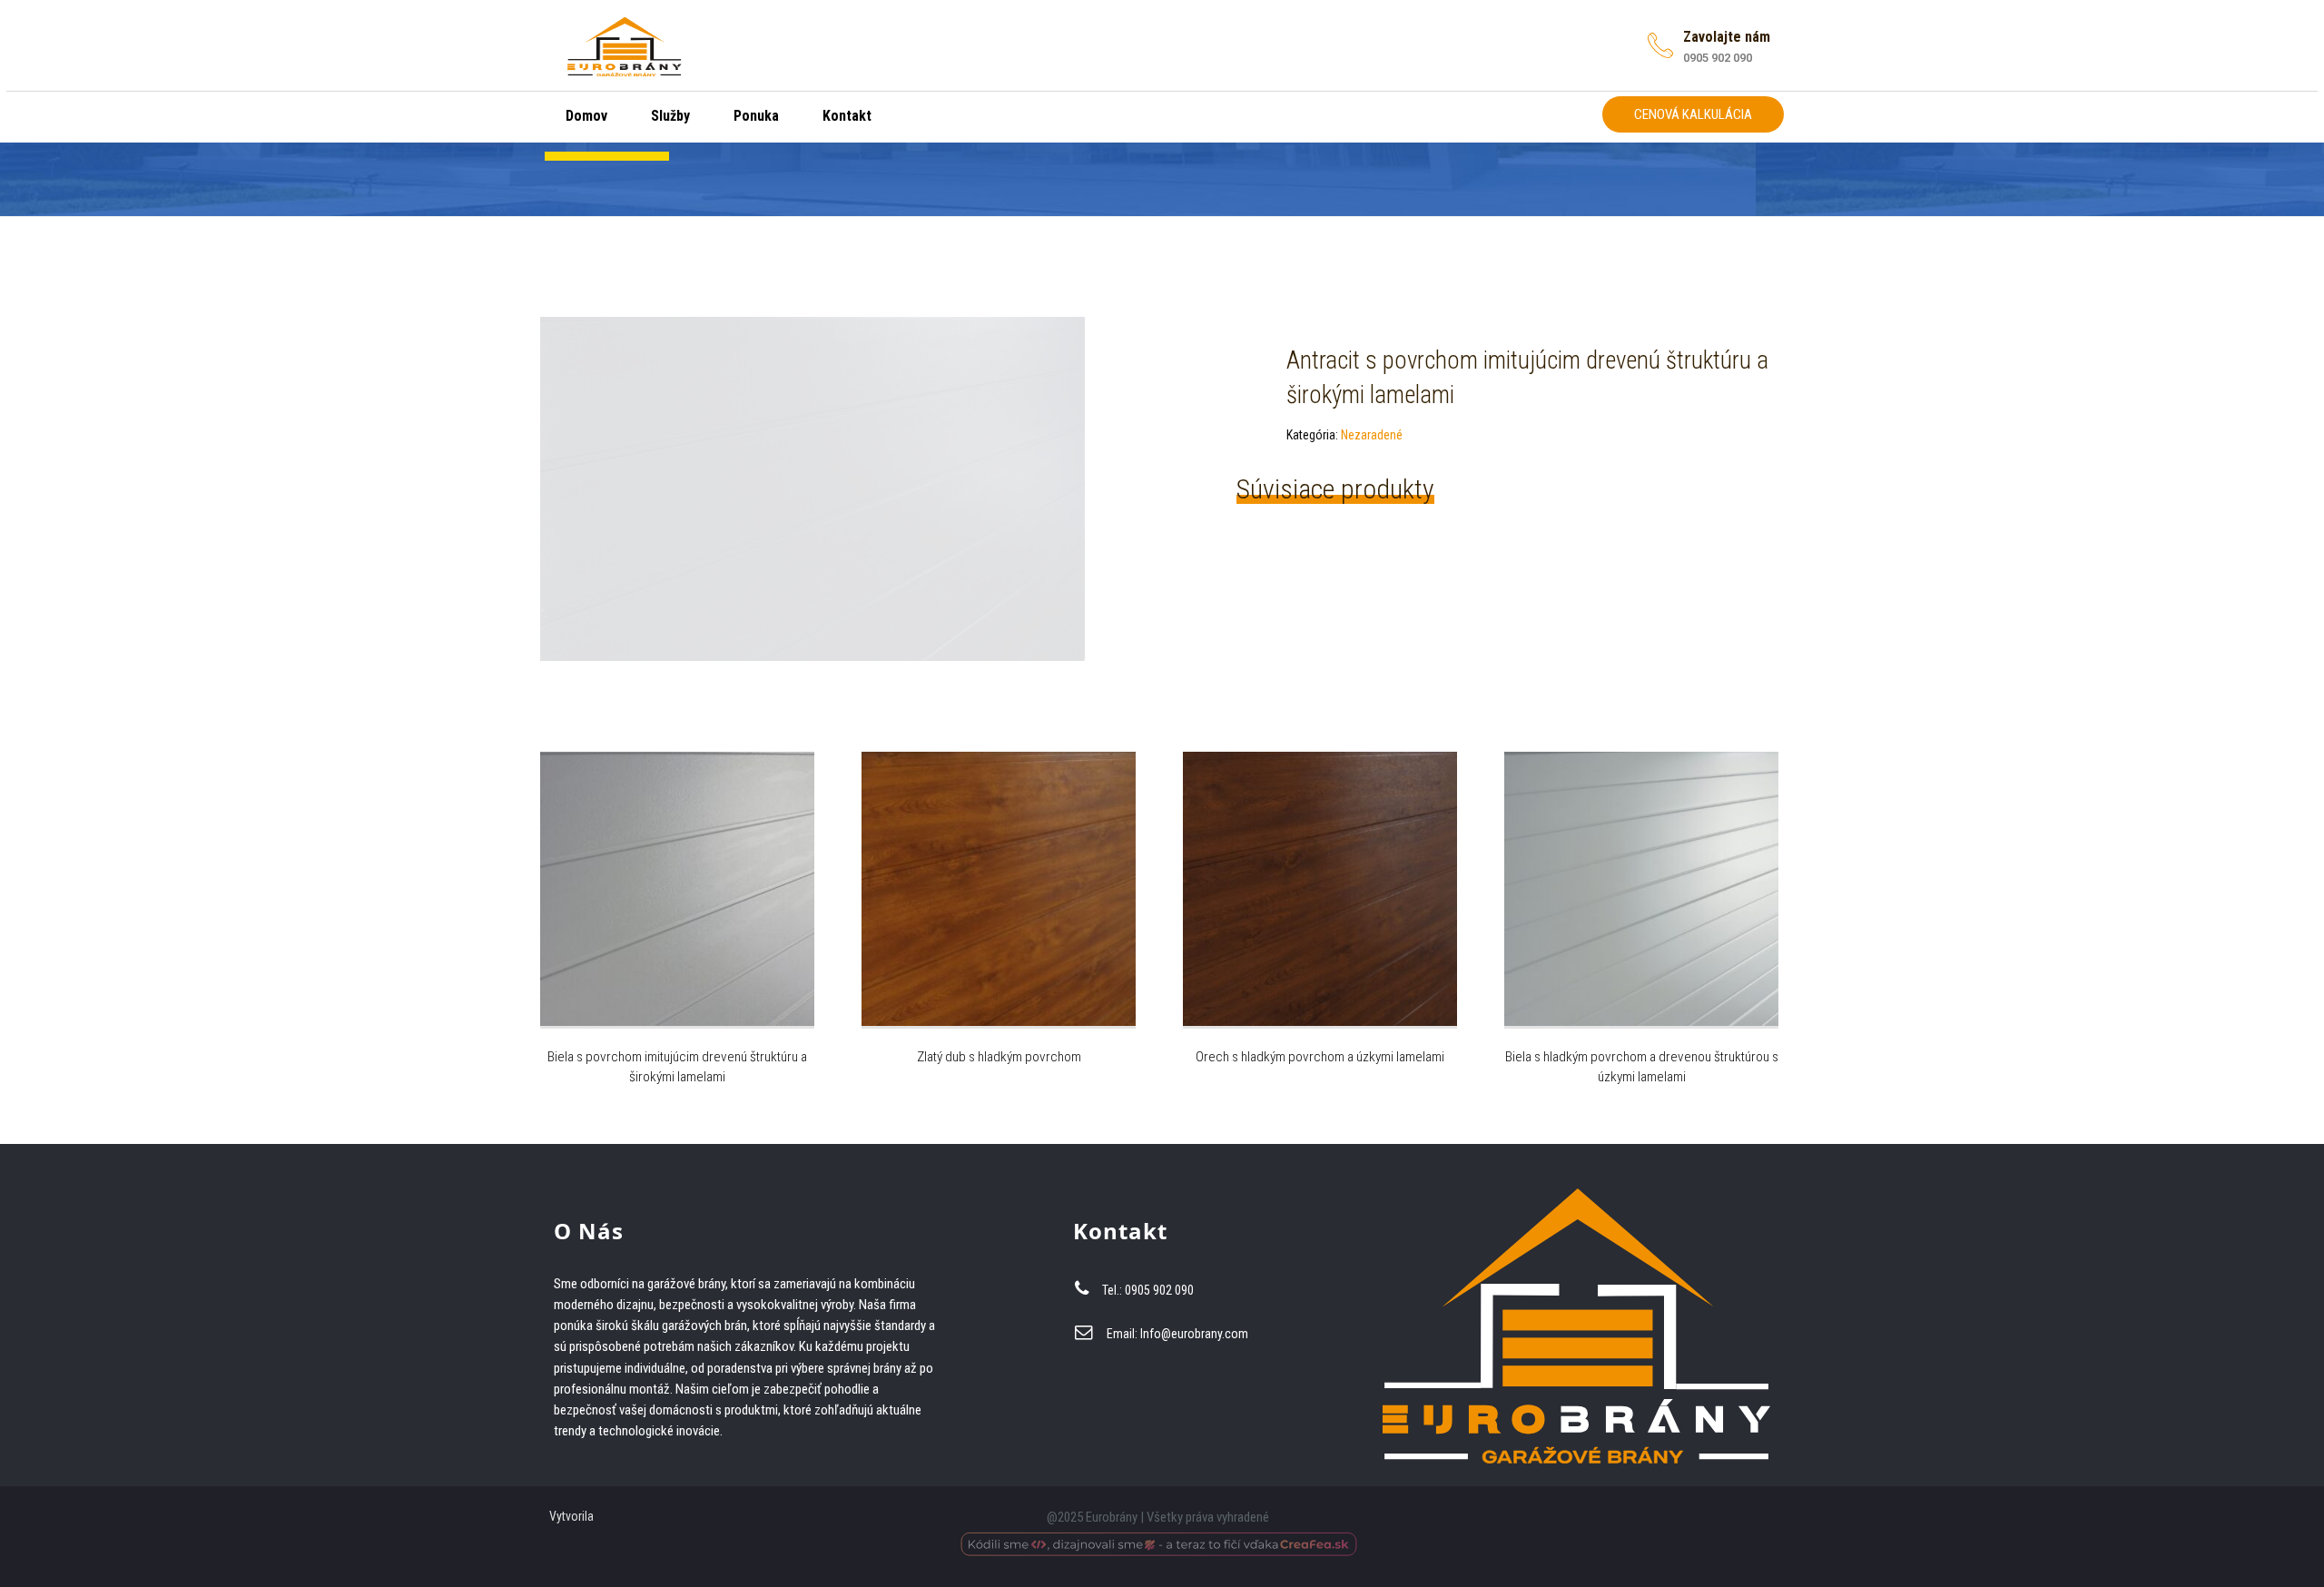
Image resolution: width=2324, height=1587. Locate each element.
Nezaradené (1372, 435)
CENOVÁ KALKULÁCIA (1693, 114)
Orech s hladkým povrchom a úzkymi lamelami (1320, 1057)
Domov (585, 116)
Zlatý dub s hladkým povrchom (999, 1057)
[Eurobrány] (625, 43)
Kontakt (845, 116)
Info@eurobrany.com (1194, 1334)
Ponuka (754, 116)
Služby (669, 116)
